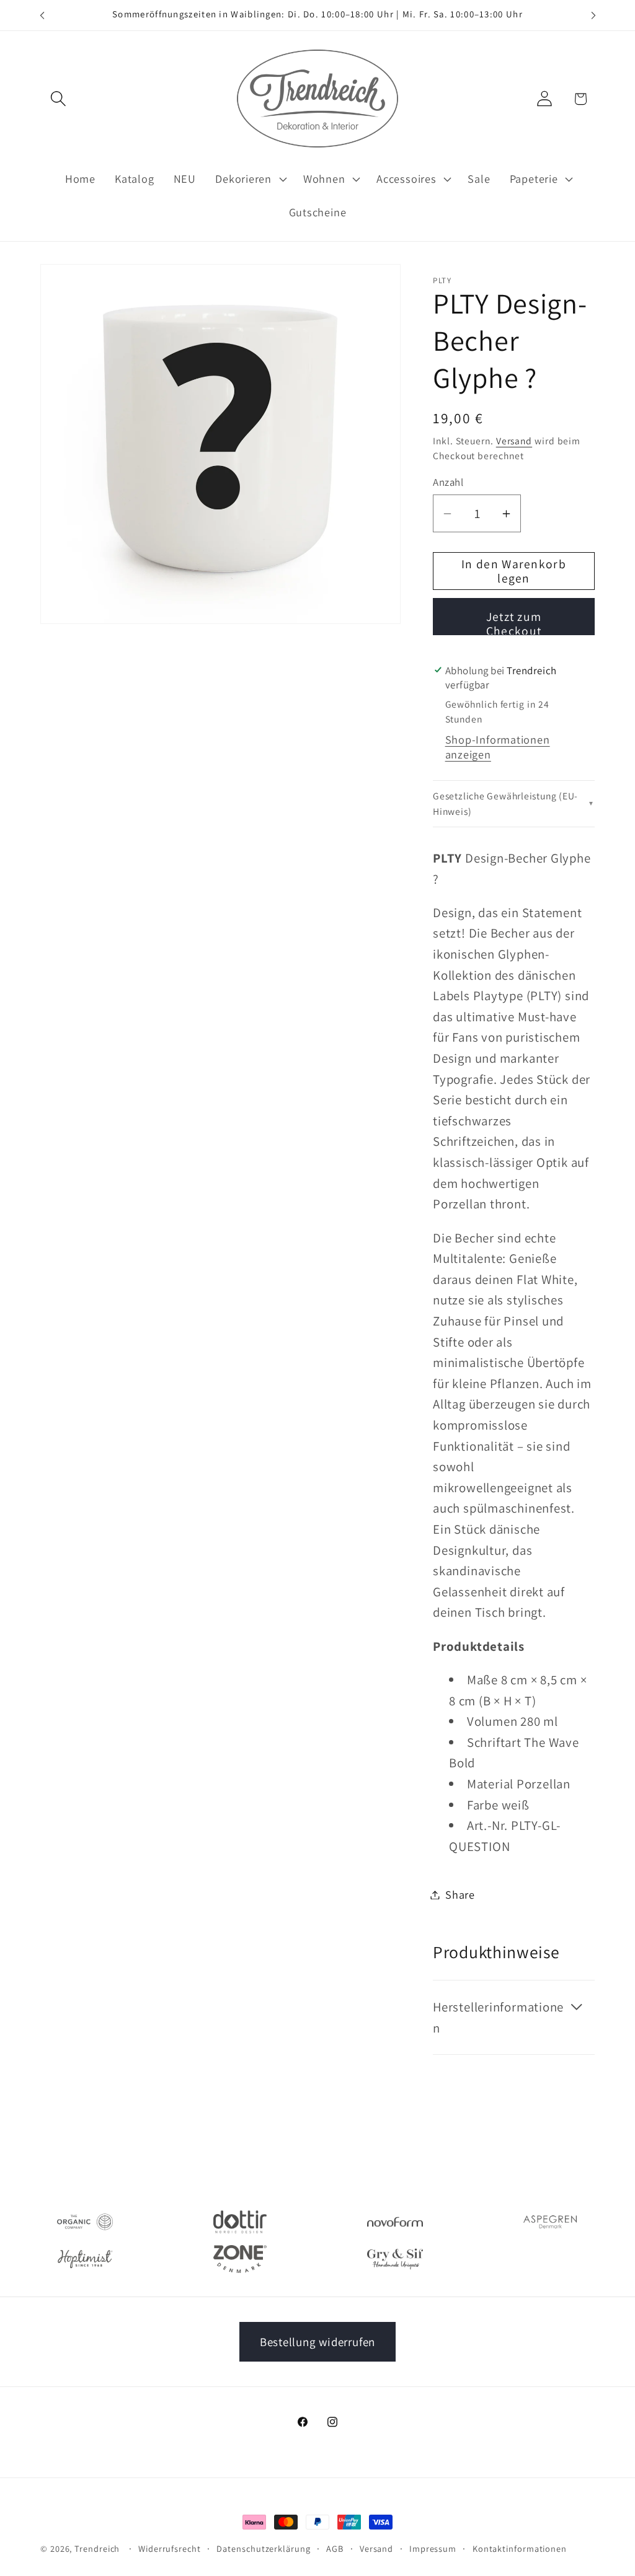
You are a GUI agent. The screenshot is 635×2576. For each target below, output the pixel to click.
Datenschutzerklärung (263, 2548)
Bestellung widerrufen (317, 2342)
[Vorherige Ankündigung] (42, 15)
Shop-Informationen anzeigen (498, 747)
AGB (335, 2548)
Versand (514, 441)
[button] (58, 99)
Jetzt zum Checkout (514, 622)
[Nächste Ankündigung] (593, 15)
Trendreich (97, 2548)
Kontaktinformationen (520, 2548)
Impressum (433, 2548)
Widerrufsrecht (170, 2548)
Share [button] (460, 1894)
